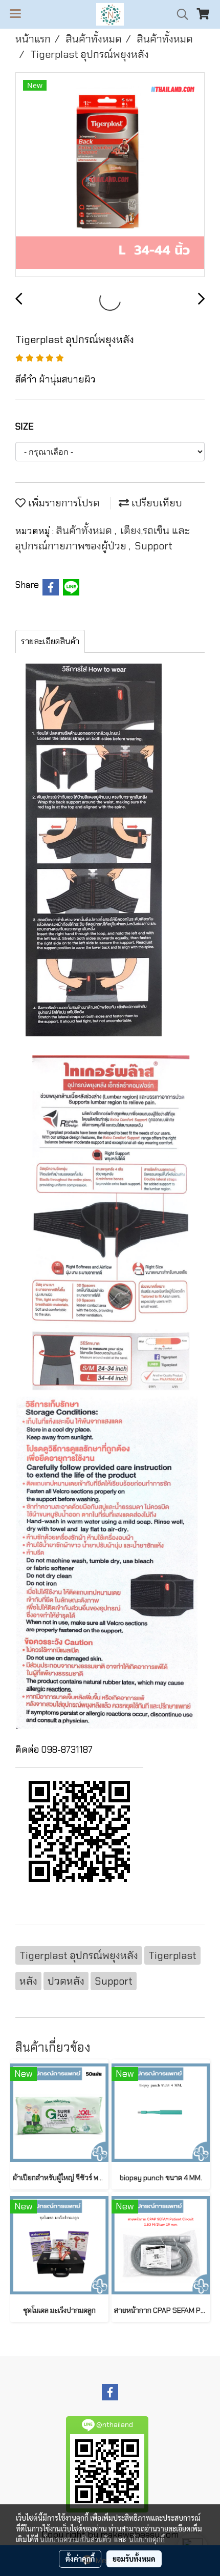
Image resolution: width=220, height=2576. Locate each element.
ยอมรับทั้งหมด (134, 2559)
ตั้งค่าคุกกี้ (80, 2559)
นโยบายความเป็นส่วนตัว (75, 2539)
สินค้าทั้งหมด (85, 530)
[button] (179, 14)
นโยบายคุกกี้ (147, 2539)
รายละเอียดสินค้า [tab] (50, 641)
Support (153, 546)
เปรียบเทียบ (156, 503)
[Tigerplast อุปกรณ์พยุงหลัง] (110, 175)
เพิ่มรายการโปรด (63, 503)
